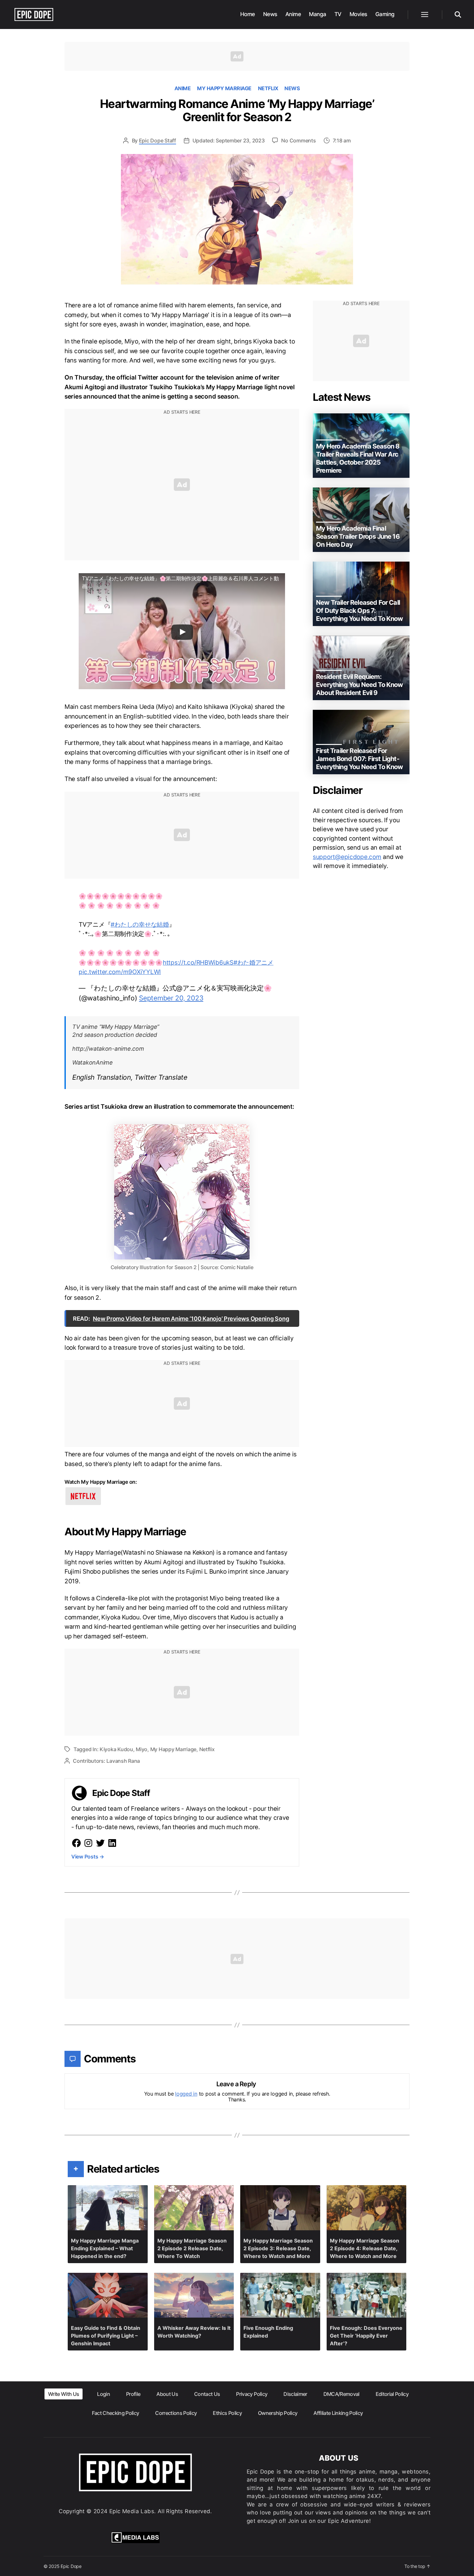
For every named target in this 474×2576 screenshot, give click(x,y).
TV (338, 14)
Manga (318, 14)
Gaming (385, 14)
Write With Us (64, 2394)
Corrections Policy (176, 2413)
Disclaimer (295, 2394)
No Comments (298, 140)
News (270, 14)
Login (104, 2394)
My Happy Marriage (224, 88)
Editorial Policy (392, 2394)
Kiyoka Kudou (116, 1749)
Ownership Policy (278, 2413)
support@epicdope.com (347, 857)
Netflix (268, 88)
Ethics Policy (227, 2413)
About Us (167, 2394)
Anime (293, 14)
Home (248, 14)
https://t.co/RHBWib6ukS (198, 963)
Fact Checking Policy (116, 2413)
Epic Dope (71, 2566)
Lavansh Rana (123, 1761)
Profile (133, 2394)
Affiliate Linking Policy (338, 2413)
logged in (186, 2094)
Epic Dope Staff (158, 140)
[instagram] (88, 1843)
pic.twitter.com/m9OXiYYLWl (120, 972)
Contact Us (207, 2394)
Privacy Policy (252, 2394)
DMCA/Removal (341, 2394)
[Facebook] (76, 1843)
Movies (358, 14)
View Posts (88, 1857)
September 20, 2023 (171, 998)
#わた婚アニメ (253, 963)
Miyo (142, 1749)
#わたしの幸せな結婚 (140, 925)
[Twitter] (100, 1843)
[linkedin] (112, 1843)
